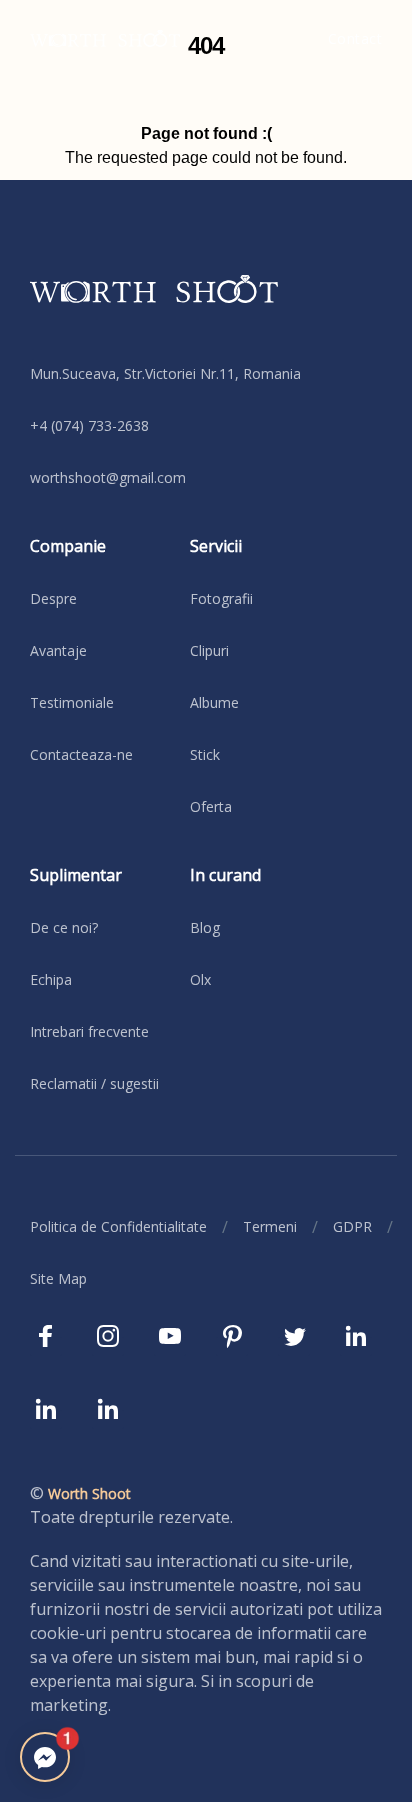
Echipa (51, 979)
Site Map (58, 1278)
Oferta (211, 806)
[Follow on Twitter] (294, 1341)
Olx (200, 979)
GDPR (352, 1226)
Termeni (270, 1226)
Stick (205, 754)
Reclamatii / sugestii (94, 1083)
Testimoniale (72, 702)
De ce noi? (64, 927)
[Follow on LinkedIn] (356, 1341)
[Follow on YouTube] (170, 1341)
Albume (214, 702)
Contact (355, 38)
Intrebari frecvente (89, 1031)
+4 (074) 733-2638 (89, 425)
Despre (53, 598)
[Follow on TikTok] (46, 1414)
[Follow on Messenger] (45, 1757)
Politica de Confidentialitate (118, 1226)
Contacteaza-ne (81, 754)
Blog (205, 927)
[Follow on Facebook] (46, 1341)
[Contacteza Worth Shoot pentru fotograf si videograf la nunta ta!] (206, 304)
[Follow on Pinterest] (232, 1341)
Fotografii (221, 598)
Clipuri (209, 650)
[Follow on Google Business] (108, 1414)
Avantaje (58, 650)
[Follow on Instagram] (108, 1341)
